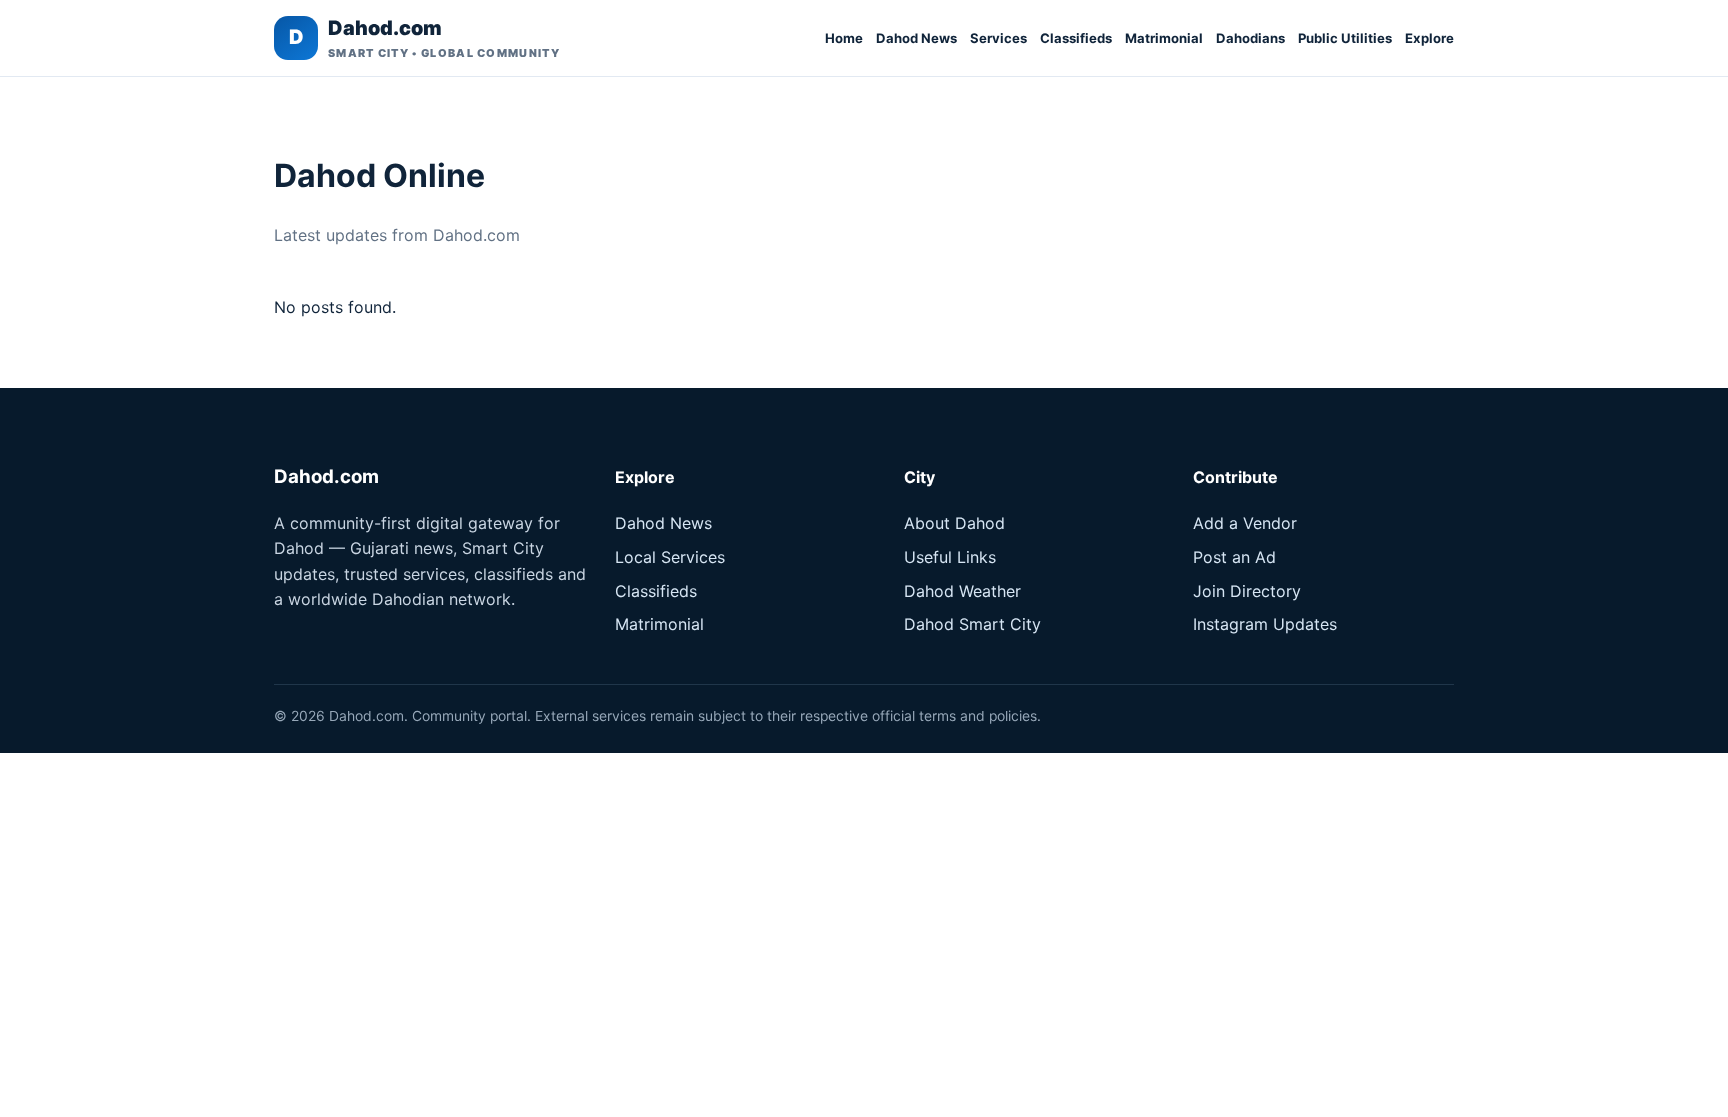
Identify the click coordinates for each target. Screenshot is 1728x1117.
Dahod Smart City (972, 624)
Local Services (670, 557)
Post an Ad (1234, 557)
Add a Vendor (1245, 523)
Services (998, 38)
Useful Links (950, 557)
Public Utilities (1345, 38)
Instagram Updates (1265, 624)
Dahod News (916, 38)
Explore (1429, 38)
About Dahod (954, 523)
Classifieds (1076, 38)
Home (844, 38)
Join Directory (1247, 591)
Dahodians (1250, 38)
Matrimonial (1164, 38)
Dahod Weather (962, 591)
